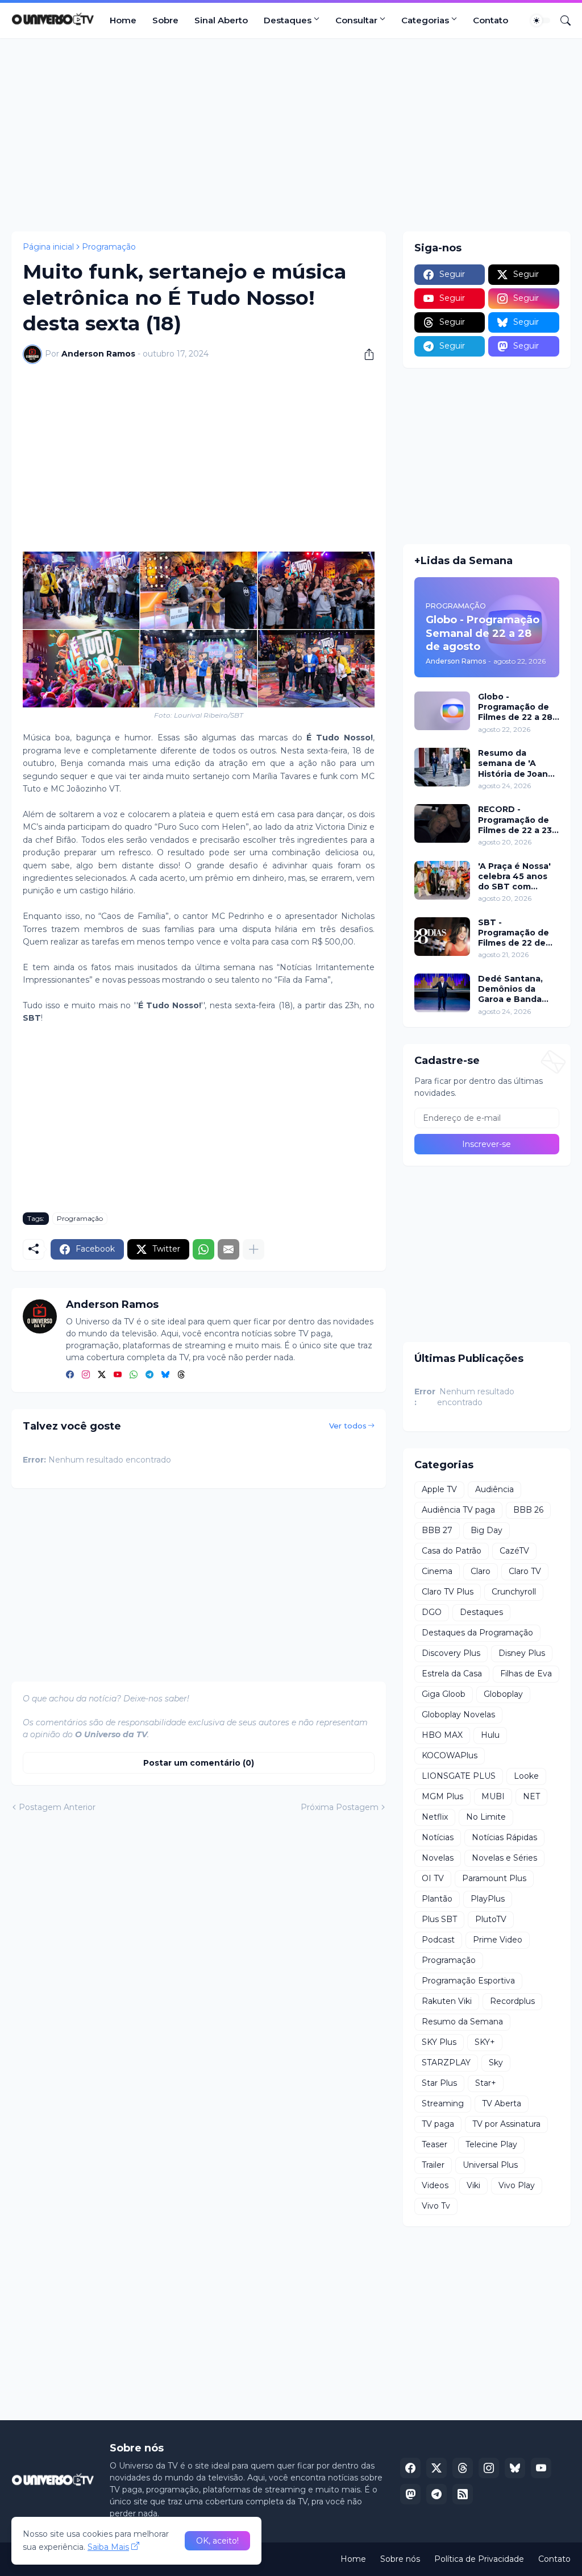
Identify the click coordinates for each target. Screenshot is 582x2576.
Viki (473, 2185)
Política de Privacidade (479, 2559)
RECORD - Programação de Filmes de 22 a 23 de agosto (515, 820)
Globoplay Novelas (458, 1714)
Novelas (438, 1858)
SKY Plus (439, 2042)
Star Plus (439, 2083)
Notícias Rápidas (504, 1837)
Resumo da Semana (462, 2022)
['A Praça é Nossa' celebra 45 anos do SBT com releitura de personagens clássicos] (442, 880)
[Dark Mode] (541, 20)
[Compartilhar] (365, 354)
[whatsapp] (134, 1375)
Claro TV (525, 1571)
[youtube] (118, 1375)
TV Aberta (502, 2103)
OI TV (433, 1878)
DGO (432, 1612)
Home (123, 20)
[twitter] (102, 1375)
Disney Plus (522, 1653)
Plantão (437, 1899)
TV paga (438, 2124)
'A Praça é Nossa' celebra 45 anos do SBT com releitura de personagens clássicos (514, 877)
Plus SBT (439, 1919)
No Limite (486, 1817)
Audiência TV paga (458, 1510)
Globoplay (503, 1694)
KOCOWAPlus (450, 1755)
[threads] (181, 1375)
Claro (481, 1571)
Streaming (443, 2103)
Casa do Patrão (452, 1551)
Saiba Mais (108, 2547)
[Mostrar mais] (253, 1249)
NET (531, 1796)
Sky (496, 2063)
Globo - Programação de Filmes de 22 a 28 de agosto (515, 707)
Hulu (490, 1735)
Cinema (437, 1571)
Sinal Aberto (221, 20)
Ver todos (348, 1426)
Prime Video (498, 1940)
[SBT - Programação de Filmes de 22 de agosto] (442, 937)
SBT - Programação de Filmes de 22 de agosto (514, 933)
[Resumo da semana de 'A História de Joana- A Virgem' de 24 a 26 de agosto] (442, 767)
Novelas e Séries (504, 1858)
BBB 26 (528, 1510)
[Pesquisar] (561, 20)
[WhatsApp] (203, 1249)
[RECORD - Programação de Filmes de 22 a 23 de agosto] (442, 823)
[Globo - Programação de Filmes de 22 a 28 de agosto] (442, 711)
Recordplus (512, 2001)
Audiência (494, 1489)
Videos (435, 2185)
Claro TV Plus (448, 1592)
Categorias (425, 20)
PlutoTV (491, 1919)
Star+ (486, 2083)
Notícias (438, 1837)
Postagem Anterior (57, 1807)
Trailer (433, 2165)
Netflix (435, 1817)
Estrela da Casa (452, 1674)
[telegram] (149, 1375)
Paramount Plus (494, 1878)
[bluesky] (165, 1375)
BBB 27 (437, 1530)
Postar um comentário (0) (199, 1763)
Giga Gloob (444, 1694)
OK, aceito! (217, 2541)
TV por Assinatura (506, 2124)
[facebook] (70, 1375)
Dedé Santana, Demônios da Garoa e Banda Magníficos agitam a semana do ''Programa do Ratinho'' (518, 989)
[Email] (228, 1249)
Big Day (487, 1530)
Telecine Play (491, 2144)
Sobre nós (400, 2559)
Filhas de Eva (526, 1674)
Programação (109, 247)
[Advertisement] (291, 135)
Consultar (356, 20)
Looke (526, 1776)
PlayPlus (488, 1899)
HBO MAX (442, 1735)
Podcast (438, 1940)
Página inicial (48, 247)
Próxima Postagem (340, 1807)
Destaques (288, 20)
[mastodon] (410, 2494)
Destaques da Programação (477, 1633)
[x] (436, 2468)
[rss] (463, 2494)
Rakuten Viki (447, 2001)
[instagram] (86, 1375)
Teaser (435, 2144)
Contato (490, 20)
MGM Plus (442, 1796)
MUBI (493, 1796)
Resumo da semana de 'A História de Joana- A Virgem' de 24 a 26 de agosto (517, 763)
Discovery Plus (451, 1653)
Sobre (165, 20)
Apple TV (439, 1489)
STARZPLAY (446, 2063)
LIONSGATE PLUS (459, 1776)
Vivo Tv (436, 2206)
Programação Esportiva (468, 1981)
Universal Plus (490, 2165)
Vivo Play (517, 2185)
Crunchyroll (514, 1592)
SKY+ (485, 2042)
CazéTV (514, 1551)
